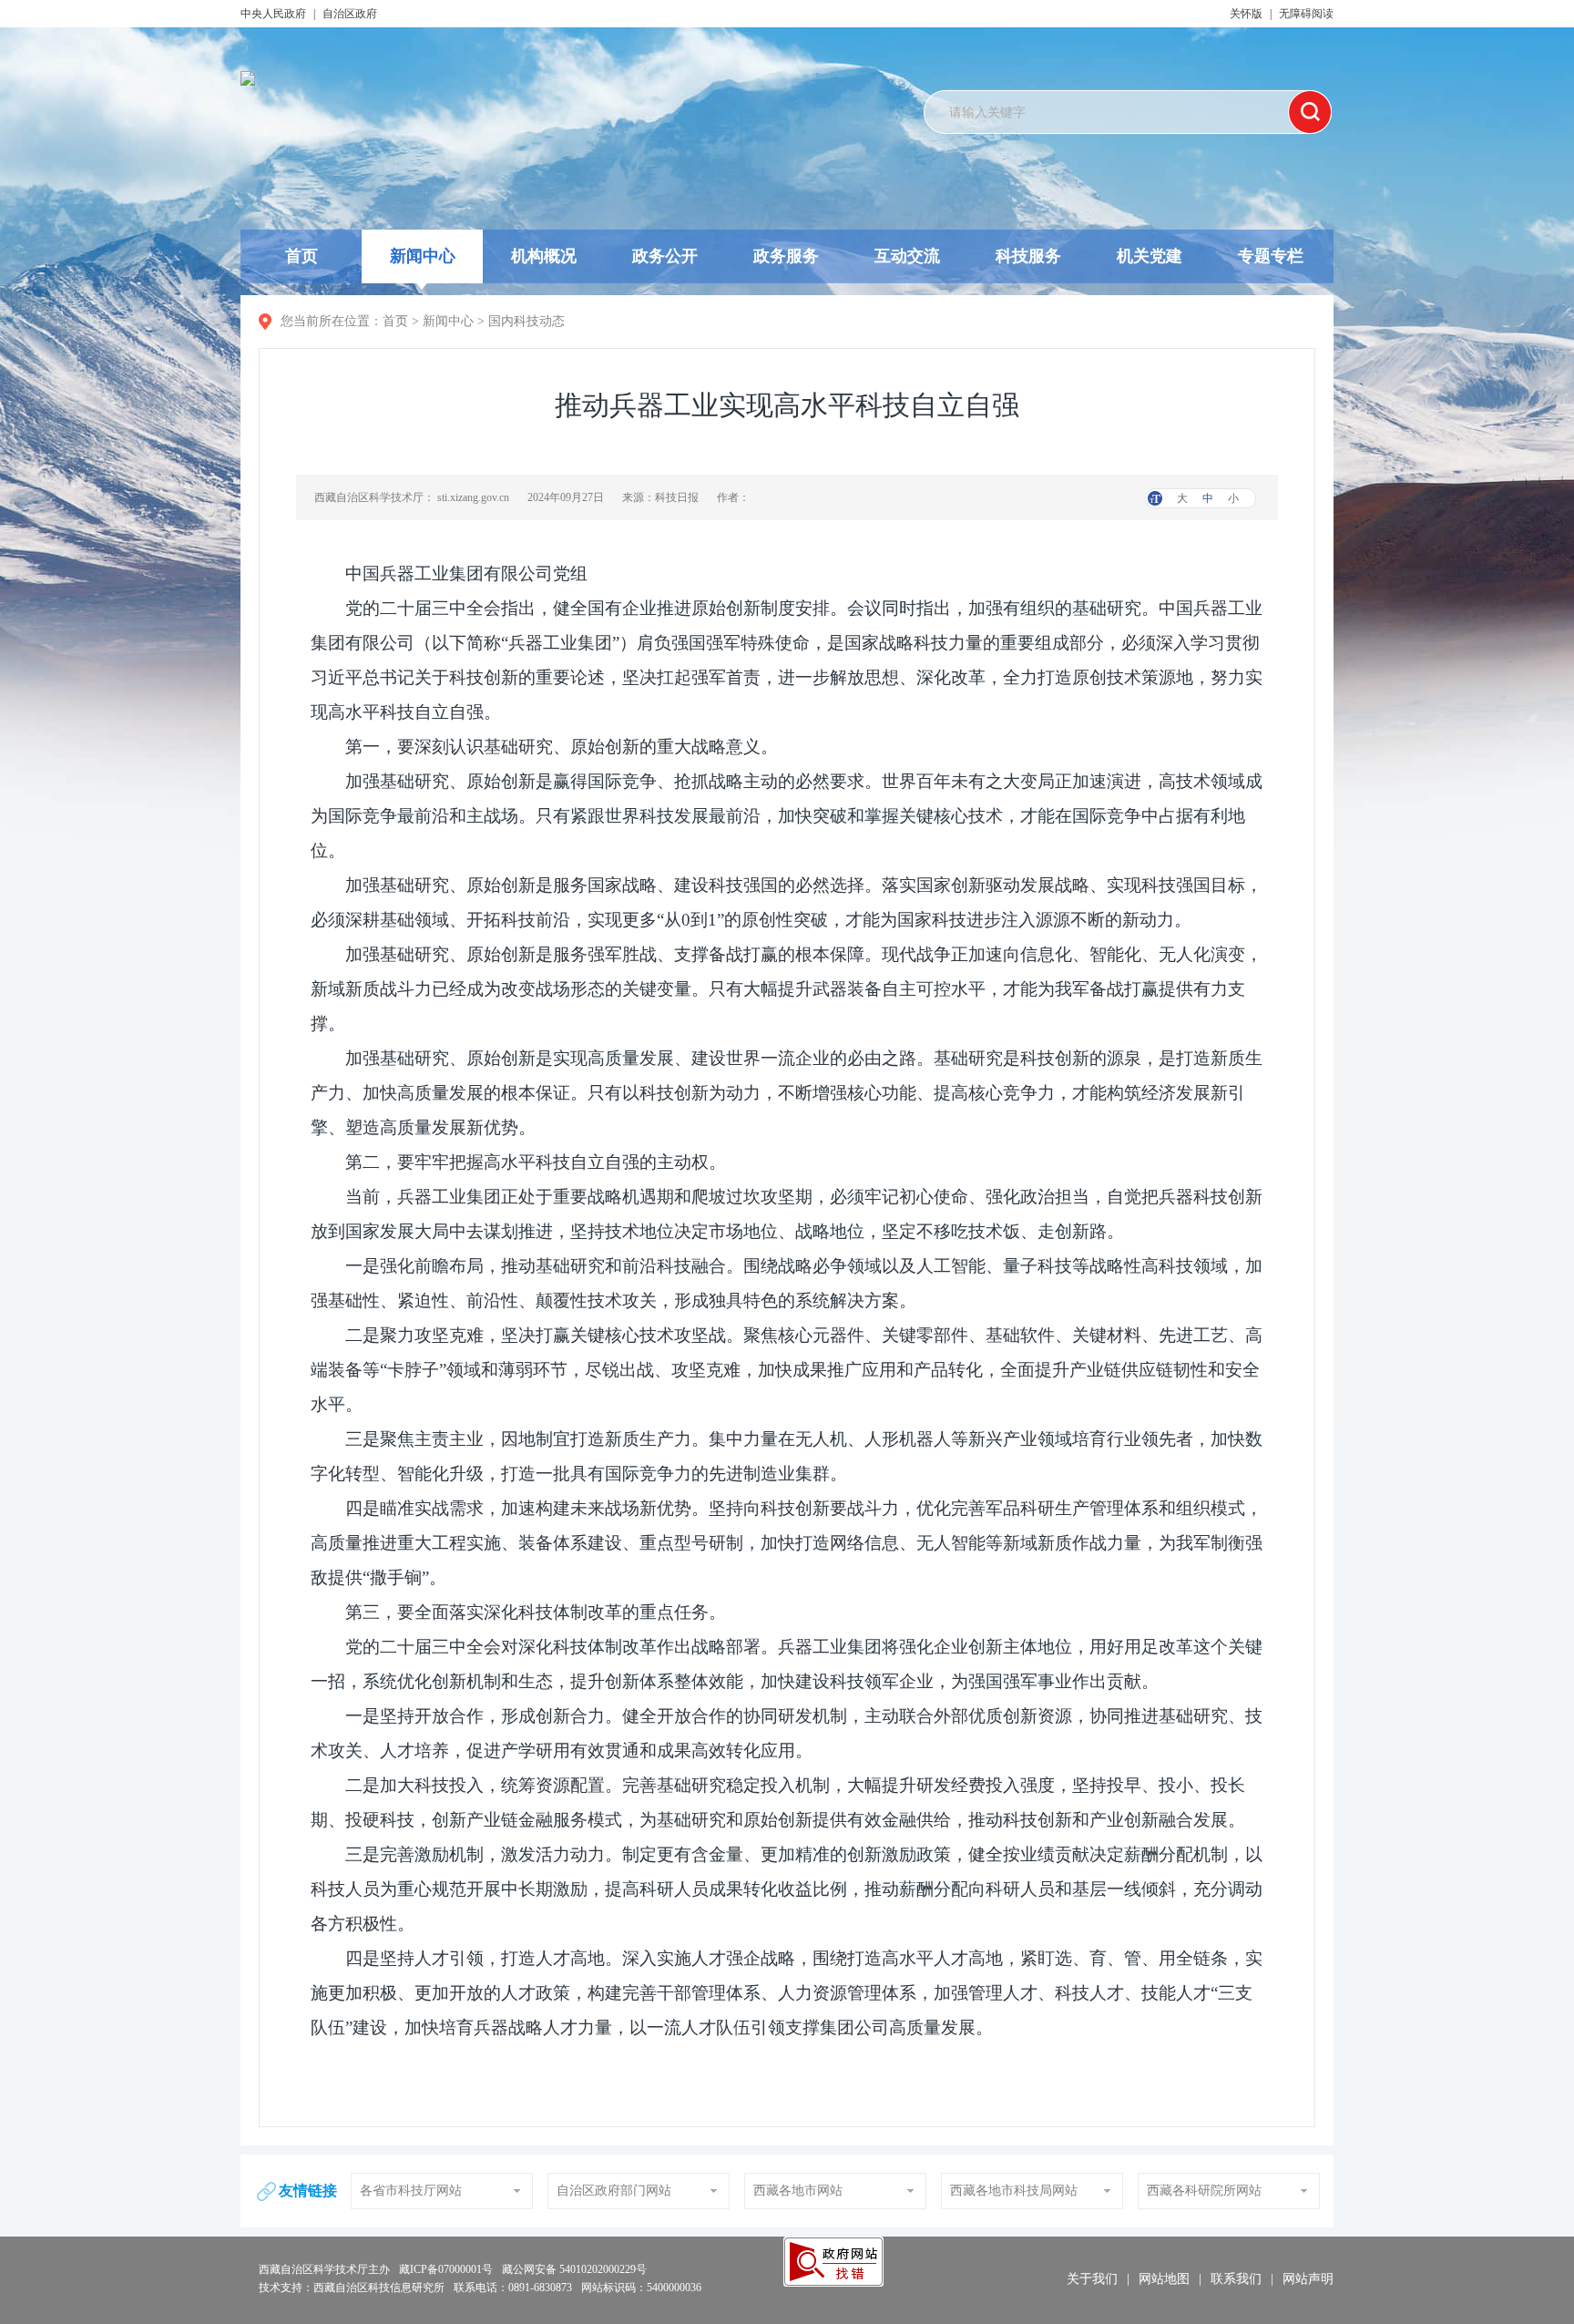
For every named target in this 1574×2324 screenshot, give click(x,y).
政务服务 (786, 256)
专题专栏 (1271, 256)
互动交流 (907, 256)
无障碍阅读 (1306, 14)
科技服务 (1028, 256)
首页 (302, 256)
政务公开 (665, 256)
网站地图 (1164, 2279)
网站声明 (1308, 2279)
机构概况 (544, 256)
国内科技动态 (526, 321)
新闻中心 (423, 256)
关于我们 (1092, 2279)
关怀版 (1246, 14)
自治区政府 (350, 14)
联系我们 (1236, 2279)
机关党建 (1150, 256)
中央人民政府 (273, 14)
